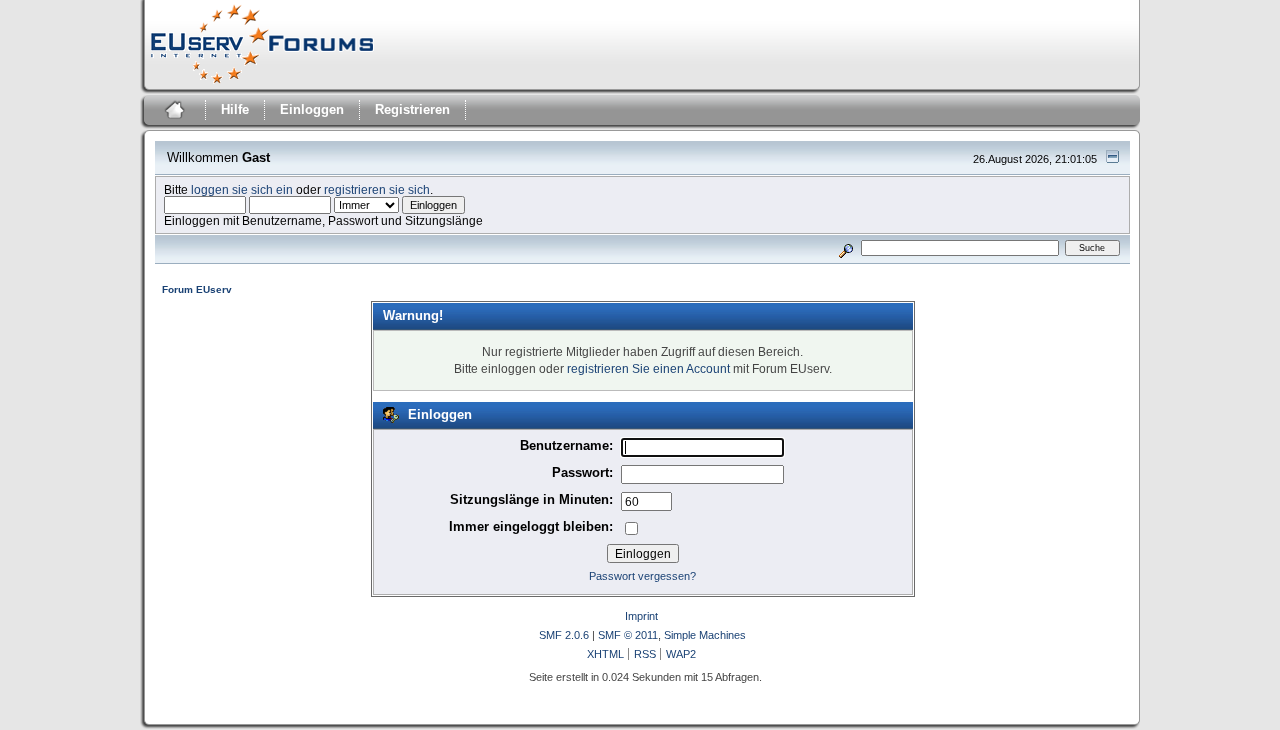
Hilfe (235, 109)
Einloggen (312, 109)
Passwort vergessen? (642, 576)
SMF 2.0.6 (564, 635)
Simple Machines (705, 635)
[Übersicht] (172, 112)
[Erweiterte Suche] (845, 247)
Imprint (641, 616)
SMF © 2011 (628, 635)
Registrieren (412, 109)
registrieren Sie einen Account (648, 368)
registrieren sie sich (377, 189)
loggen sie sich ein (242, 189)
